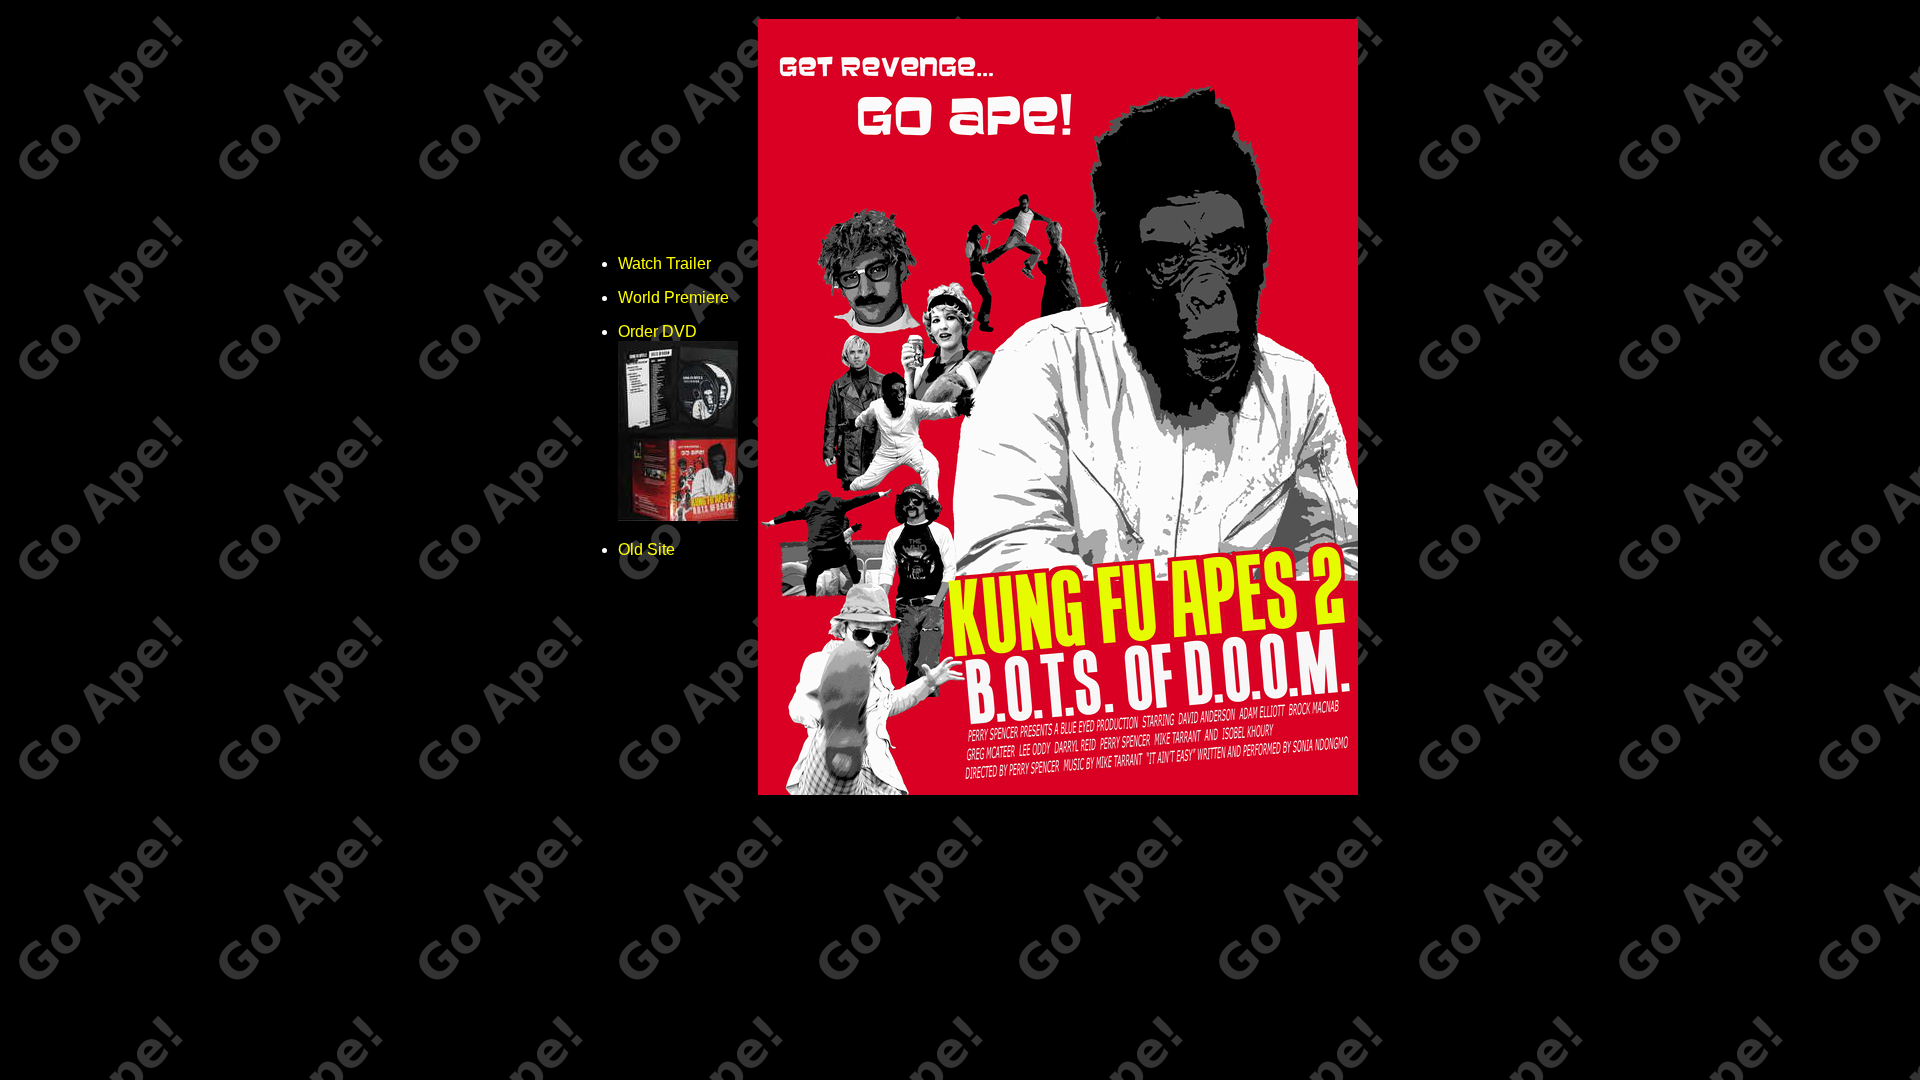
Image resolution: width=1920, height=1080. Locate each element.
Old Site (646, 549)
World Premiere (673, 297)
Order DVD (657, 331)
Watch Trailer (664, 263)
